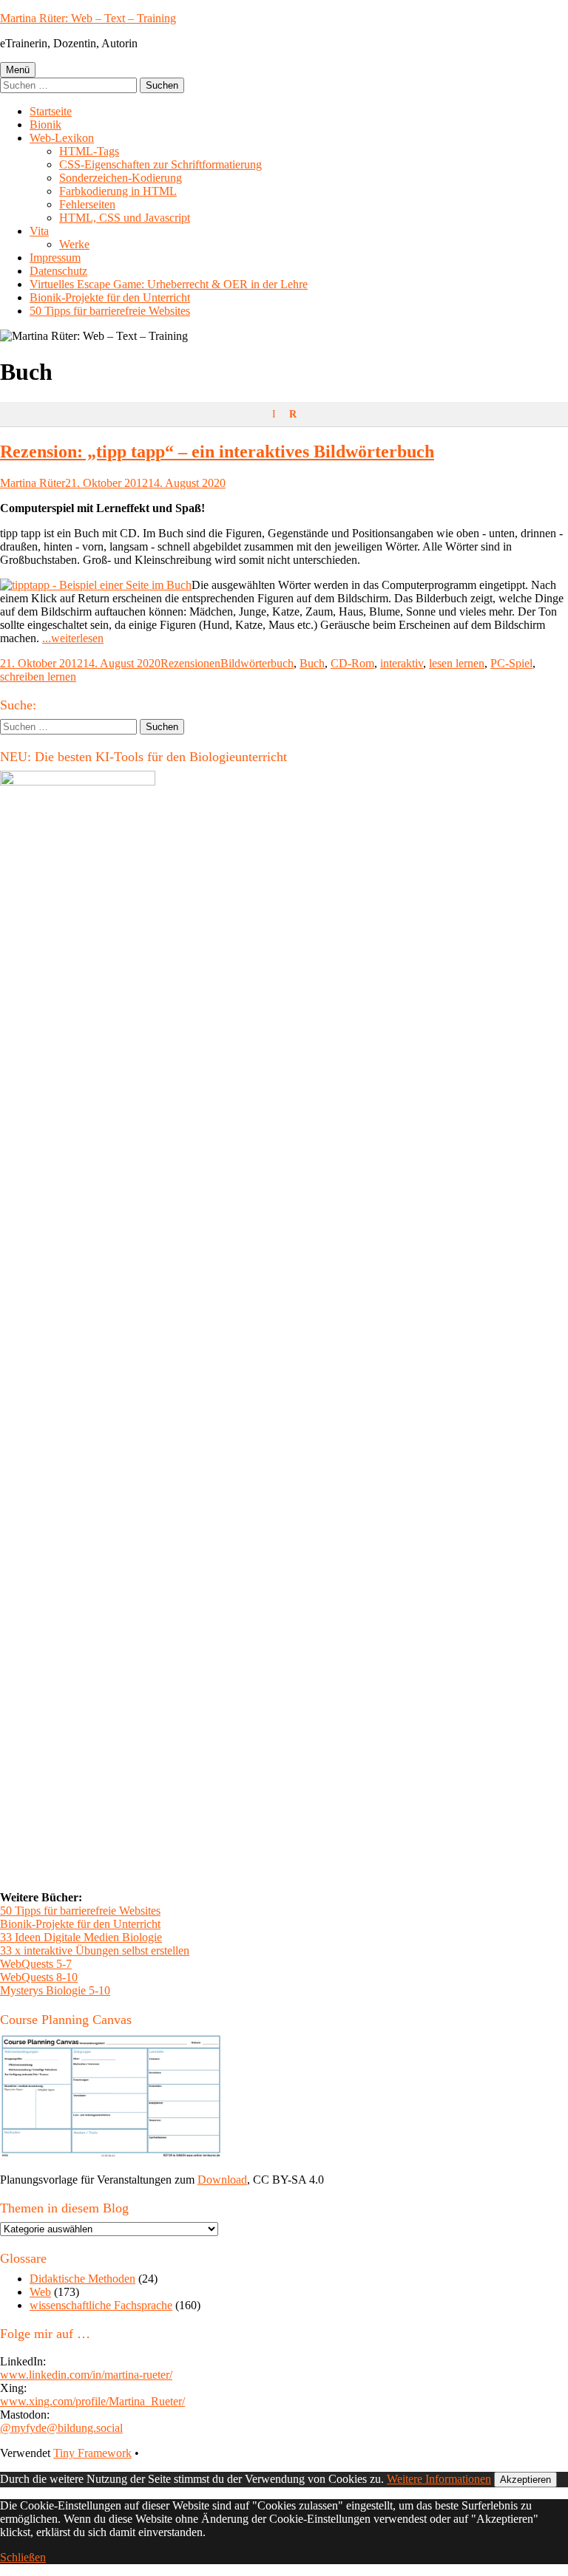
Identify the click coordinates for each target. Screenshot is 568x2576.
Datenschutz (58, 271)
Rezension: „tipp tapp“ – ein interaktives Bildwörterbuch (217, 452)
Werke (74, 244)
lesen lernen (457, 663)
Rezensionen (190, 663)
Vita (39, 231)
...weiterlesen (73, 638)
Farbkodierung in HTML (118, 191)
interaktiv (402, 663)
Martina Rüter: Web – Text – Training (88, 18)
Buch (312, 663)
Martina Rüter (33, 483)
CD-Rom (352, 663)
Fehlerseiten (87, 204)
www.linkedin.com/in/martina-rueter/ (86, 2375)
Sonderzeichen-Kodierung (121, 178)
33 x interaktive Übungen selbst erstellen (95, 1950)
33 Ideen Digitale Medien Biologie (81, 1937)
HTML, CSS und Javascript (125, 218)
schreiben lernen (38, 677)
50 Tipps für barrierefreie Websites (110, 311)
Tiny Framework (92, 2453)
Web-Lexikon (62, 138)
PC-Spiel (511, 663)
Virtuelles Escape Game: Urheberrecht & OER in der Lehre (169, 284)
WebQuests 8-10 (39, 1977)
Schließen (23, 2557)
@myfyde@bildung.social (61, 2428)
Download (222, 2180)
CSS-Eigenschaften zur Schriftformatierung (160, 164)
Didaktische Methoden (82, 2279)
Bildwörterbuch (257, 663)
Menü (18, 70)
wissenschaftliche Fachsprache (101, 2305)
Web (40, 2292)
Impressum (55, 258)
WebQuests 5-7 (36, 1964)
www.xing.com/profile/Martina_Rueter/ (92, 2401)
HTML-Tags (89, 151)
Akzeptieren (525, 2480)
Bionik (45, 125)
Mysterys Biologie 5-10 (55, 1990)
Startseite (51, 111)
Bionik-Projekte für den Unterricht (110, 297)
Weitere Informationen (439, 2479)
